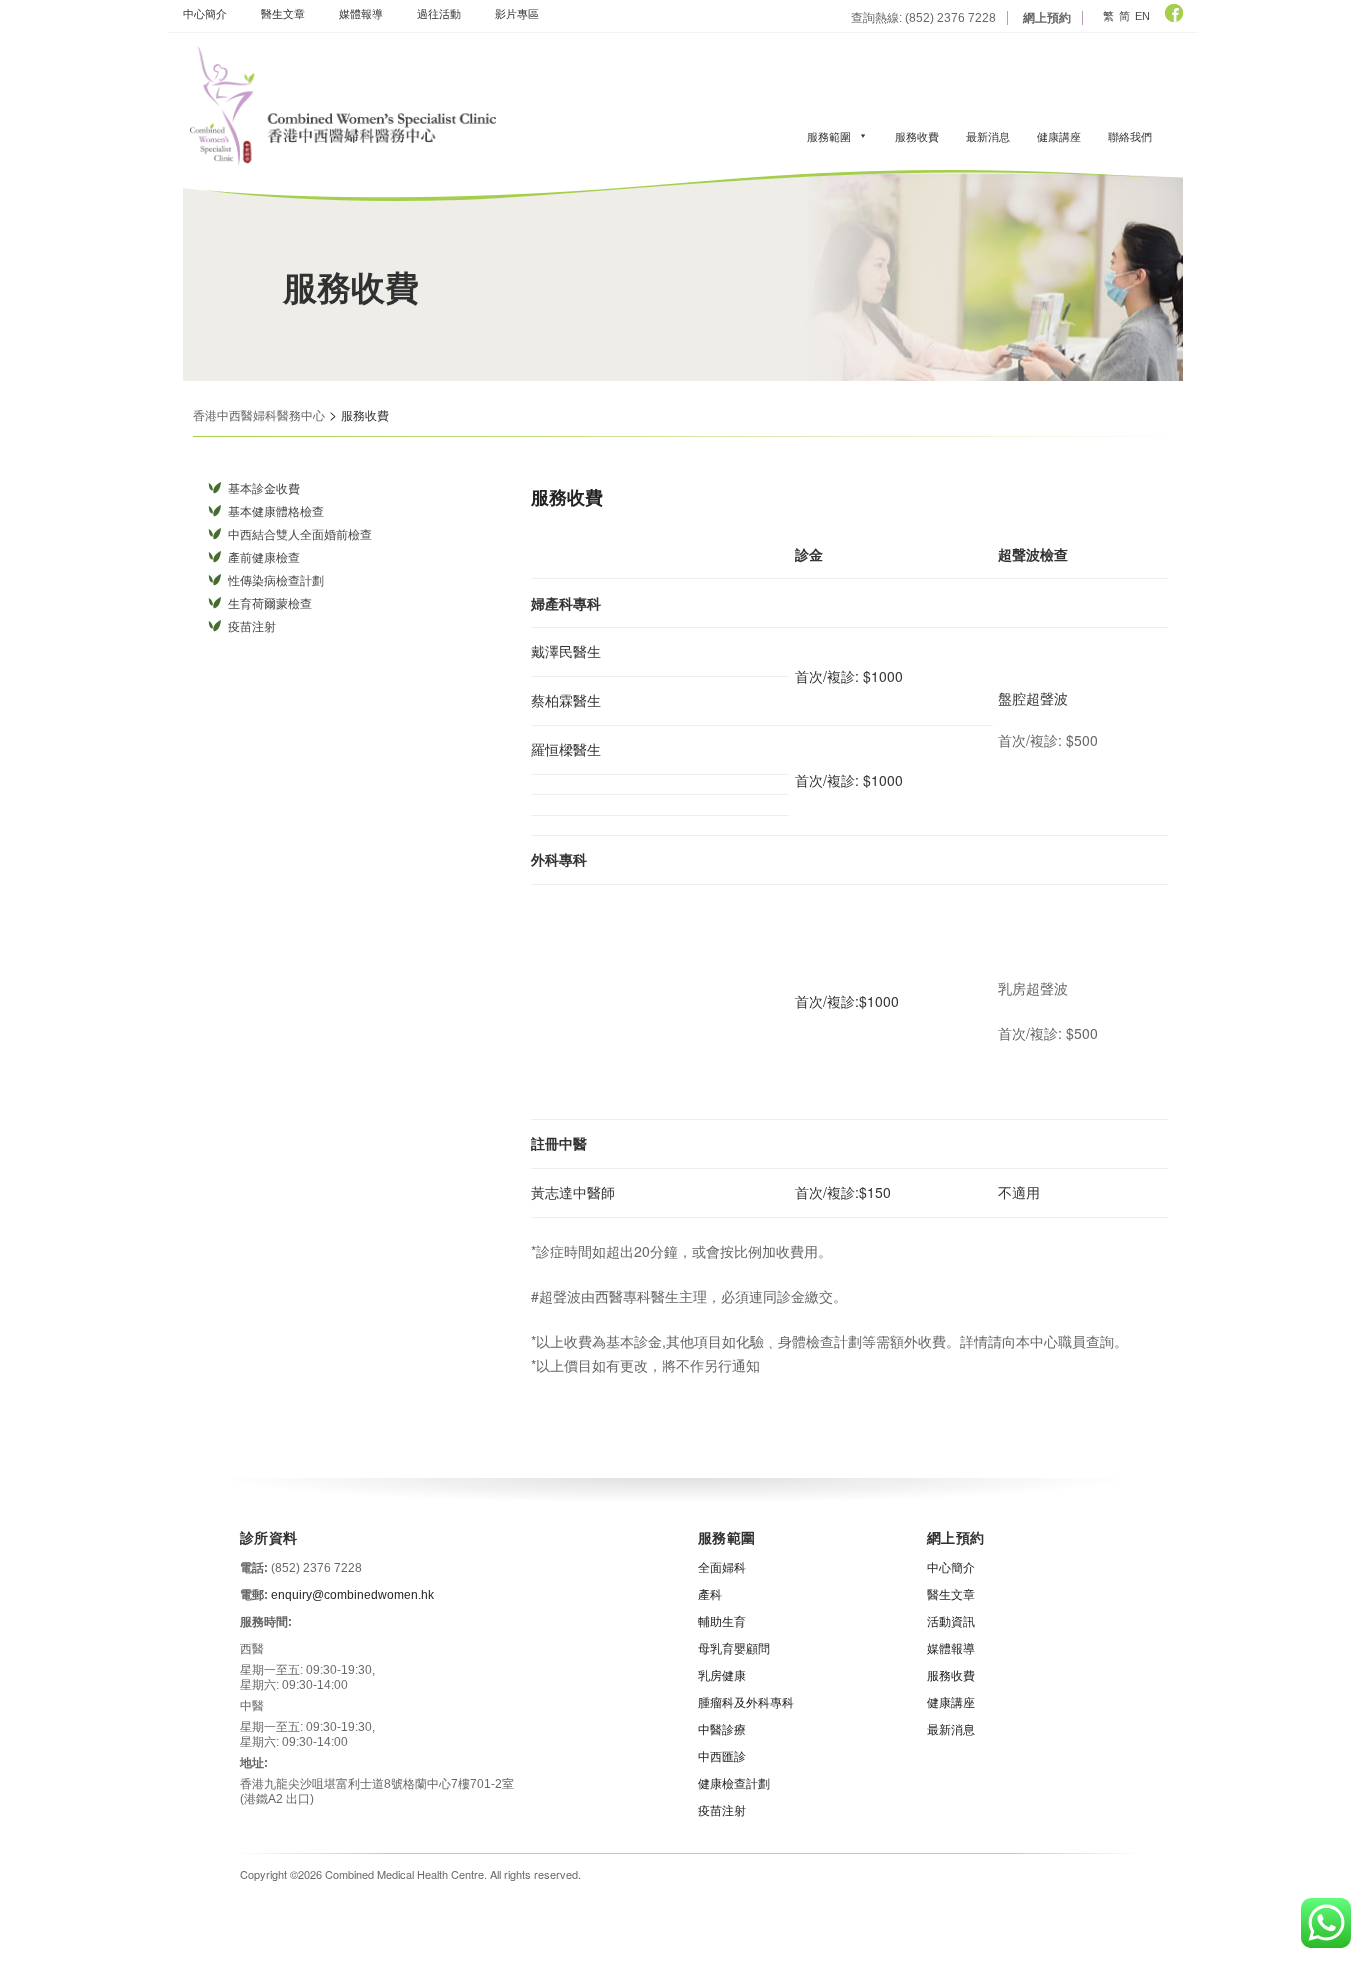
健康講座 (1059, 136)
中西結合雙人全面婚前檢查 (300, 535)
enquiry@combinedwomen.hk (352, 1595)
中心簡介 (205, 13)
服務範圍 (829, 136)
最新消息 (988, 136)
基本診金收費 (264, 489)
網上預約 (1047, 18)
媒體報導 (361, 13)
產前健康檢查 (264, 558)
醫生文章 (283, 13)
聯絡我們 (1130, 136)
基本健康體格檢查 (276, 512)
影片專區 (517, 13)
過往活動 (439, 13)
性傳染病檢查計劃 (276, 581)
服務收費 (917, 136)
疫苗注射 (252, 627)
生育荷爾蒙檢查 (270, 604)
